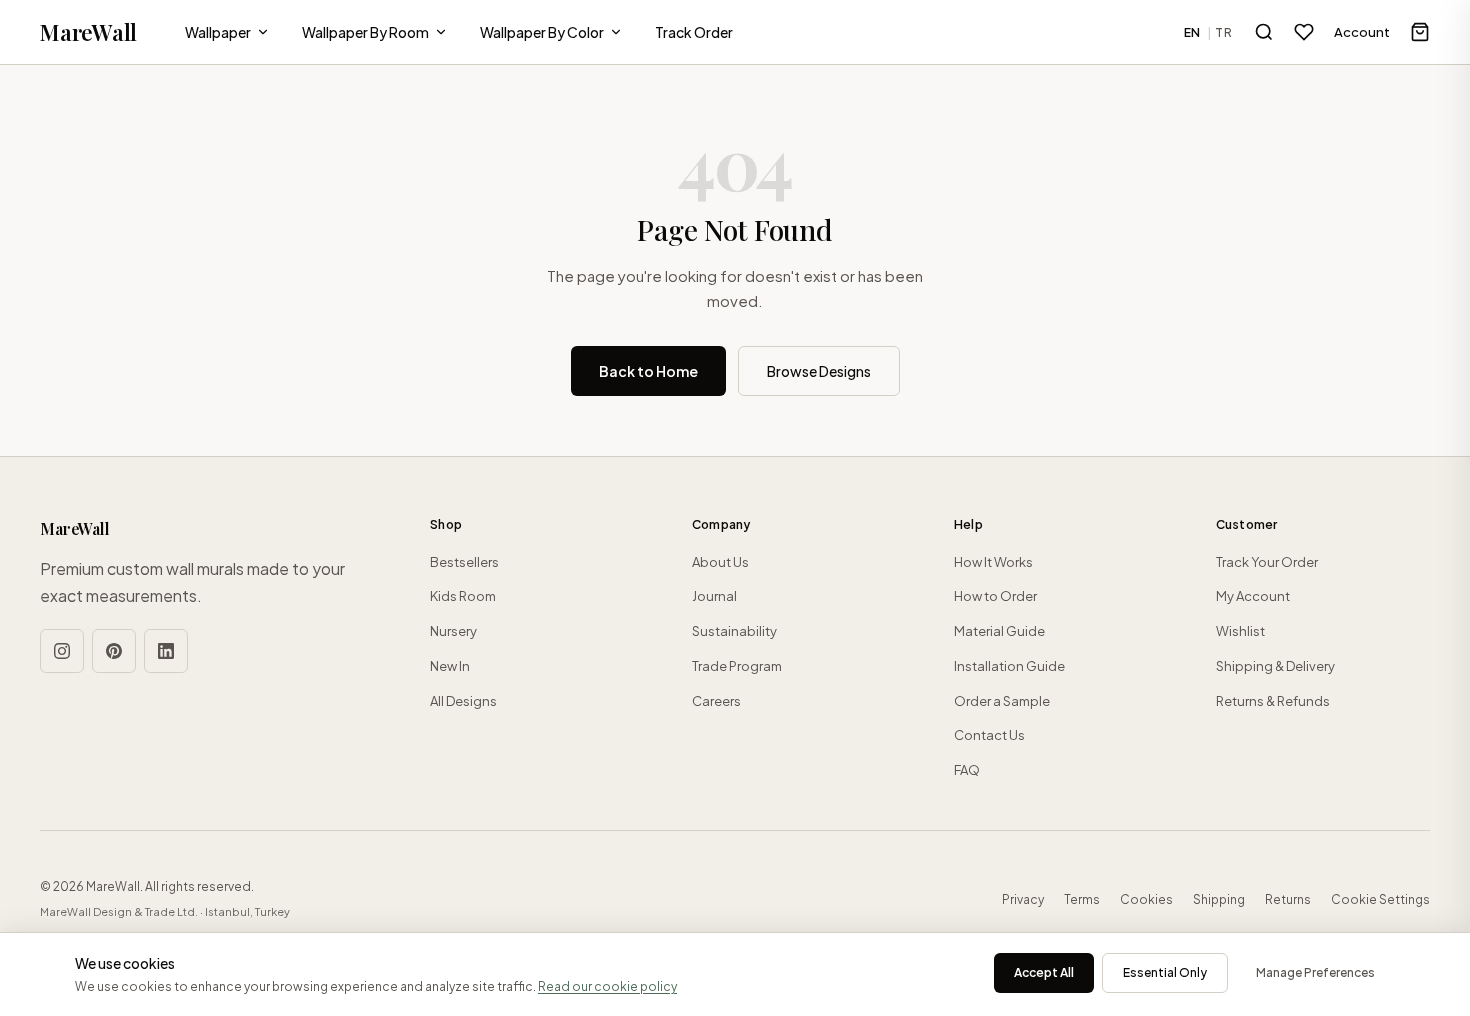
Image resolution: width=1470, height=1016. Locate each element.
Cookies (1146, 899)
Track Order (694, 32)
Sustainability (734, 631)
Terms (1082, 899)
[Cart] (1420, 32)
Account (1362, 32)
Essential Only (1165, 972)
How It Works (993, 562)
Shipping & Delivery (1275, 666)
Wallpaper (218, 32)
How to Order (995, 596)
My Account (1253, 596)
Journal (714, 596)
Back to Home (648, 371)
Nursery (453, 631)
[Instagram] (62, 651)
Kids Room (463, 596)
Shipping (1219, 899)
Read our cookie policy (607, 986)
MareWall (88, 32)
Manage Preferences (1315, 972)
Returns (1288, 899)
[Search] (1264, 32)
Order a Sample (1002, 701)
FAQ (967, 770)
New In (450, 666)
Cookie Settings (1380, 899)
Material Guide (999, 631)
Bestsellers (464, 562)
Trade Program (737, 666)
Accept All (1044, 972)
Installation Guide (1009, 666)
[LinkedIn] (166, 651)
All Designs (463, 701)
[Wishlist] (1304, 32)
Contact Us (989, 735)
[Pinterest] (114, 651)
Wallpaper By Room (365, 32)
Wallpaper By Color (542, 32)
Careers (716, 701)
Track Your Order (1267, 562)
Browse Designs (819, 371)
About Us (720, 562)
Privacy (1023, 899)
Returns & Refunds (1273, 701)
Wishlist (1240, 631)
